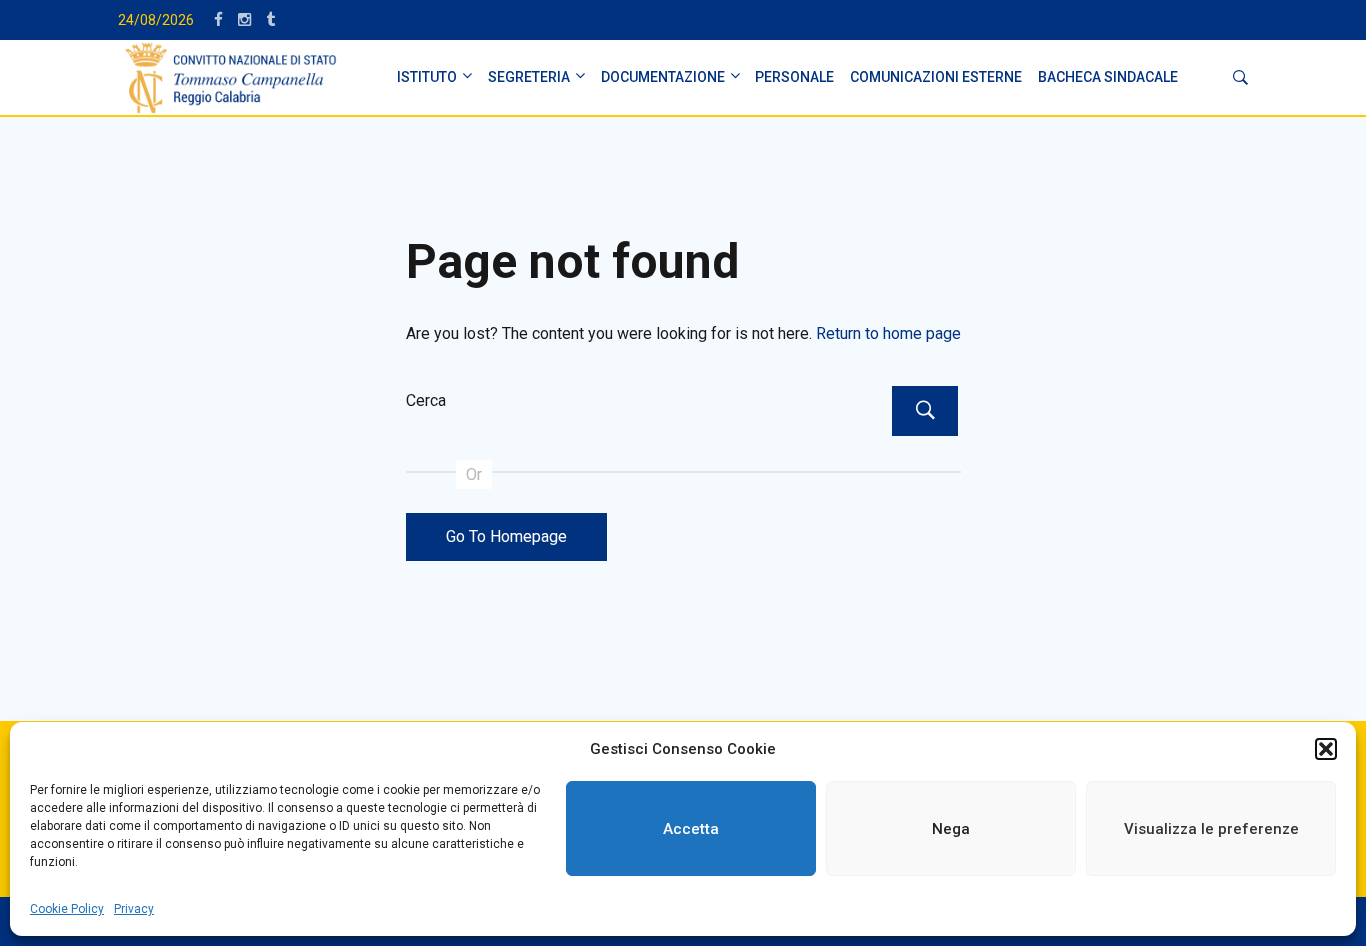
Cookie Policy (67, 909)
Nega (951, 829)
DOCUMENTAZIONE (663, 77)
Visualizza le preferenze (1211, 829)
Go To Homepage (506, 536)
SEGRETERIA (529, 77)
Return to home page (888, 333)
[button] (1326, 749)
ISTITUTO (427, 77)
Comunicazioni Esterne (936, 77)
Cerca (426, 400)
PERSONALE (794, 77)
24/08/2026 (156, 20)
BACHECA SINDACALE (1108, 77)
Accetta (691, 829)
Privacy (134, 909)
